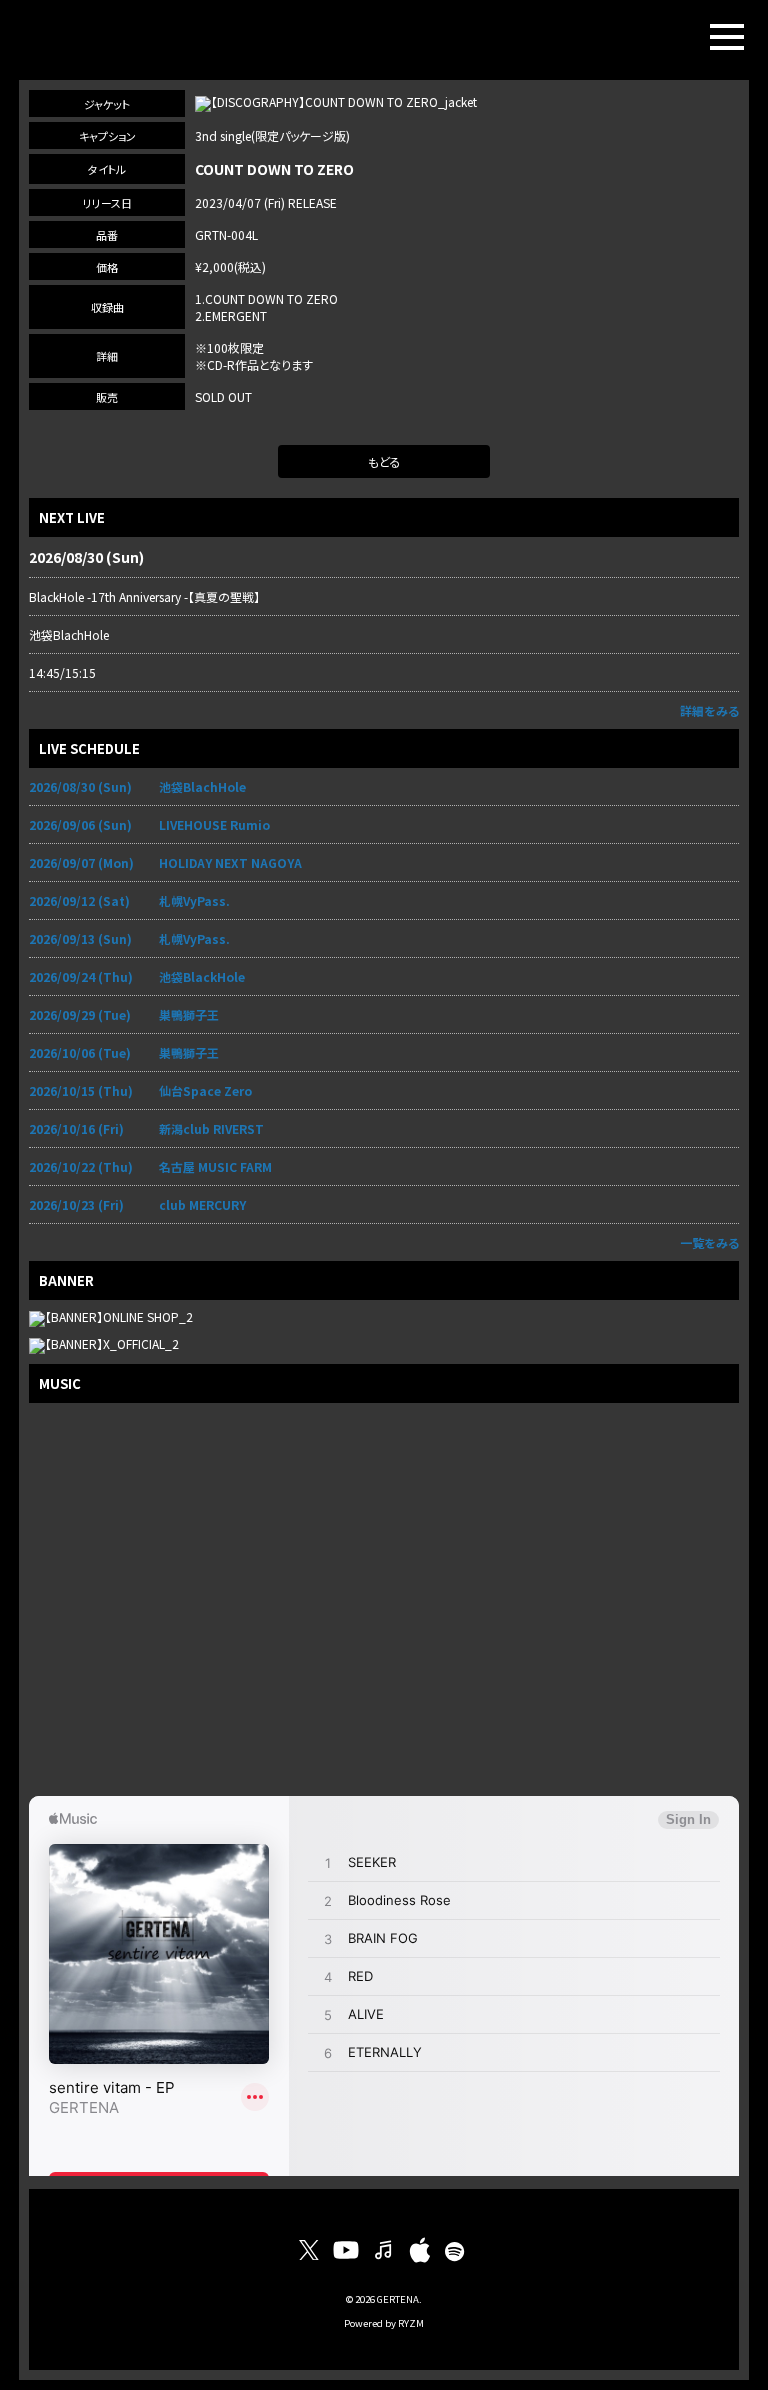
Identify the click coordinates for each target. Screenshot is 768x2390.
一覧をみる (709, 1242)
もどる (384, 461)
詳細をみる (709, 710)
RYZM (411, 2323)
